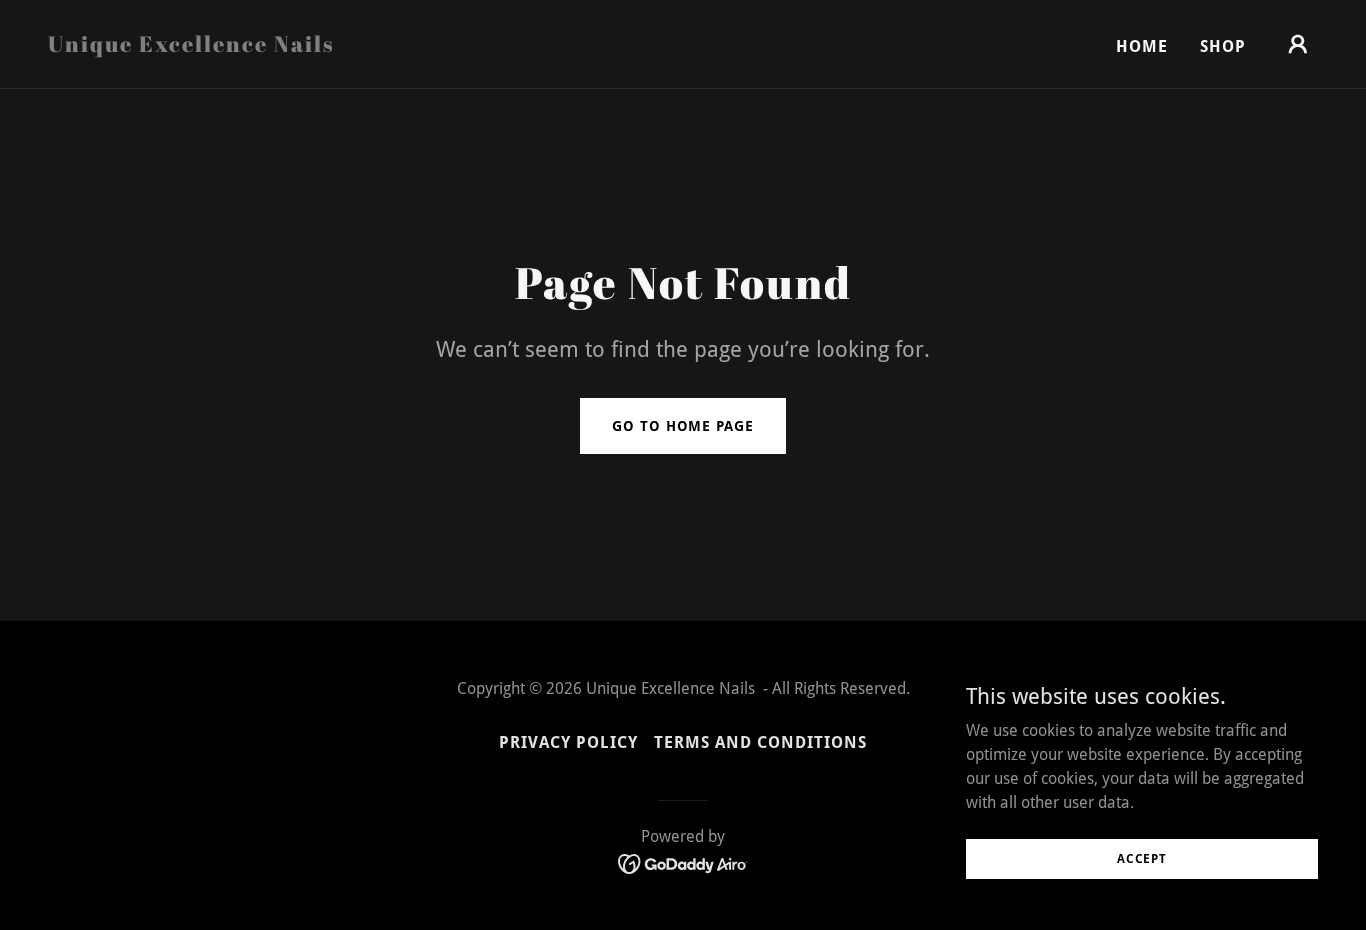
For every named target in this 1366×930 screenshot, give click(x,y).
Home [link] (1142, 46)
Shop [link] (1223, 46)
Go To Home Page (682, 426)
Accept (1142, 858)
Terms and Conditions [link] (760, 742)
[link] (191, 46)
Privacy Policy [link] (568, 742)
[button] (1298, 44)
